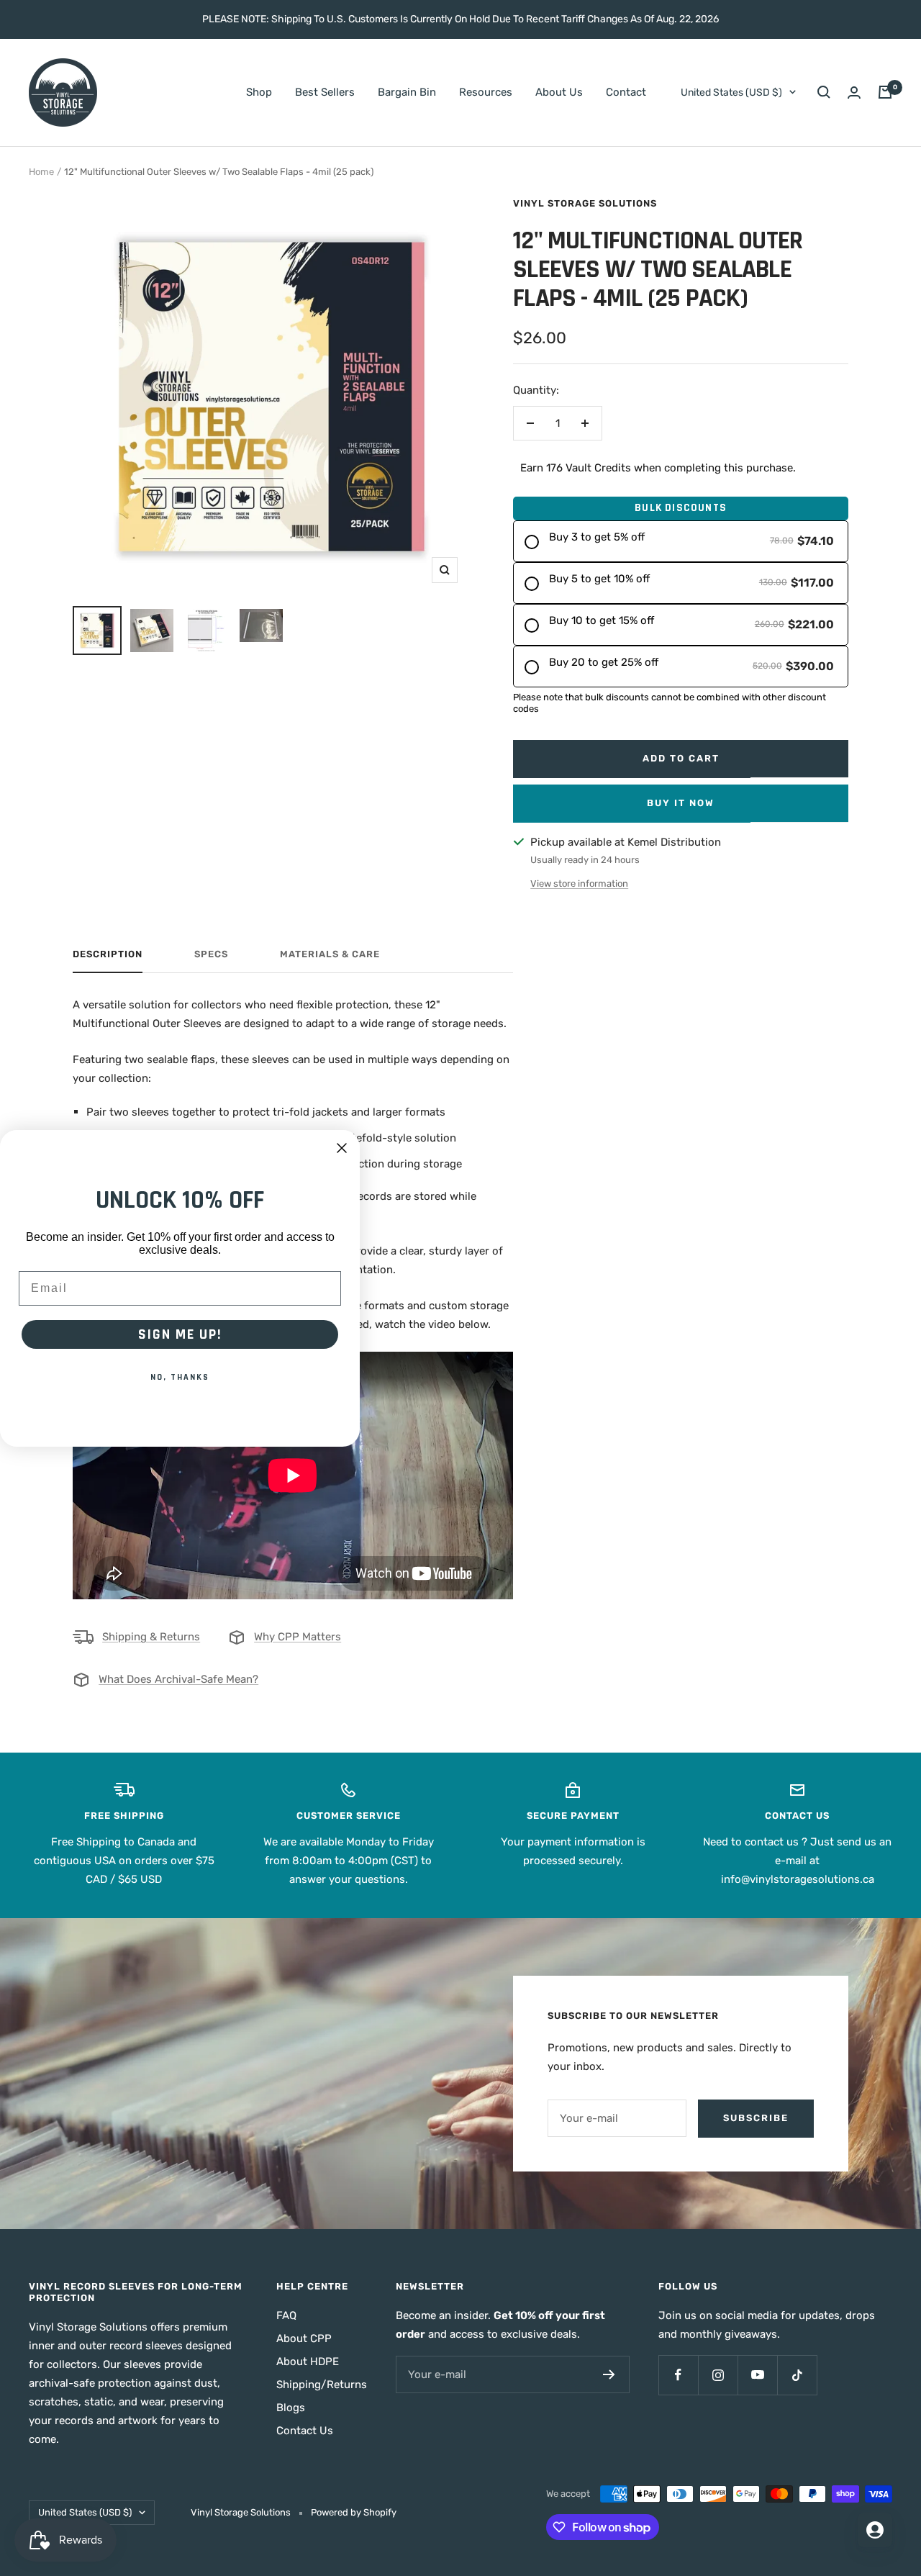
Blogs (291, 2408)
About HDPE (308, 2362)
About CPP (304, 2338)
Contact (626, 92)
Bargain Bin (407, 92)
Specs (211, 954)
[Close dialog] (342, 1148)
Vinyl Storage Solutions (585, 203)
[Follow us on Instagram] (718, 2375)
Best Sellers (325, 92)
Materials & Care (330, 954)
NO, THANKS (180, 1377)
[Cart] (885, 92)
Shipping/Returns (322, 2385)
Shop (259, 92)
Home (41, 172)
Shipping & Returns (151, 1637)
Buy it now (681, 803)
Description (108, 954)
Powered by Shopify (354, 2512)
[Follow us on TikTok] (797, 2375)
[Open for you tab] (875, 2530)
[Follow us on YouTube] (757, 2375)
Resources (486, 92)
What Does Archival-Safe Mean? (178, 1679)
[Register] (609, 2374)
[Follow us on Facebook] (678, 2375)
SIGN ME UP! (180, 1334)
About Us (559, 92)
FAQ (286, 2315)
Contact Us (305, 2431)
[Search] (824, 92)
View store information (579, 883)
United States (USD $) (731, 92)
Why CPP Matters (298, 1637)
